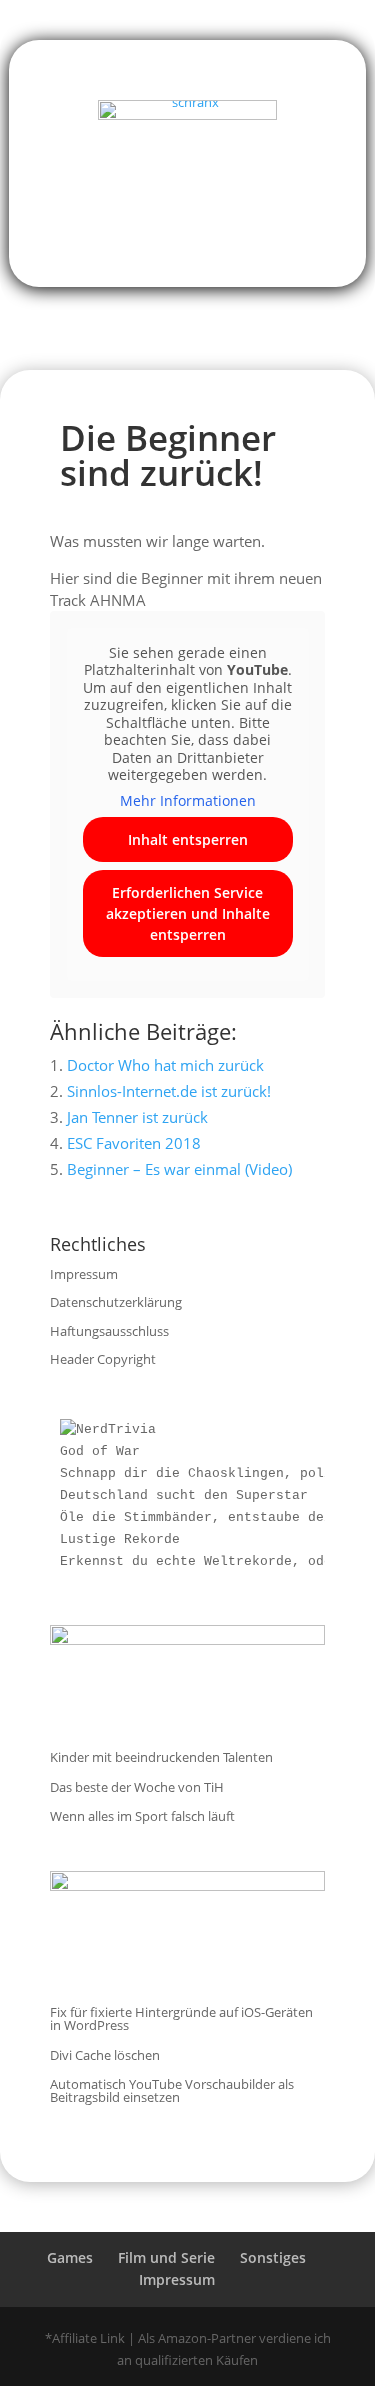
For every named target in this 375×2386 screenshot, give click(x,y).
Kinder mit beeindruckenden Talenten (161, 1757)
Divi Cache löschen (105, 2055)
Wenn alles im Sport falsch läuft (142, 1816)
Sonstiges (273, 2257)
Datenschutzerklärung (116, 1302)
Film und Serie (166, 2257)
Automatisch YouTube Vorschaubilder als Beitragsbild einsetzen (172, 2090)
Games (70, 2257)
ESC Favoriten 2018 (134, 1143)
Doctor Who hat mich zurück (165, 1065)
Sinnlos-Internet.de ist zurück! (169, 1091)
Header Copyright (103, 1359)
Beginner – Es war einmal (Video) (179, 1169)
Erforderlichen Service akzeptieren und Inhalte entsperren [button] (188, 913)
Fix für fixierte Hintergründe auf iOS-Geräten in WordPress (181, 2018)
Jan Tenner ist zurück (137, 1117)
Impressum (84, 1274)
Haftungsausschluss (109, 1331)
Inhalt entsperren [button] (188, 839)
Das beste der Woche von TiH (137, 1787)
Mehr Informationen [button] (188, 801)
